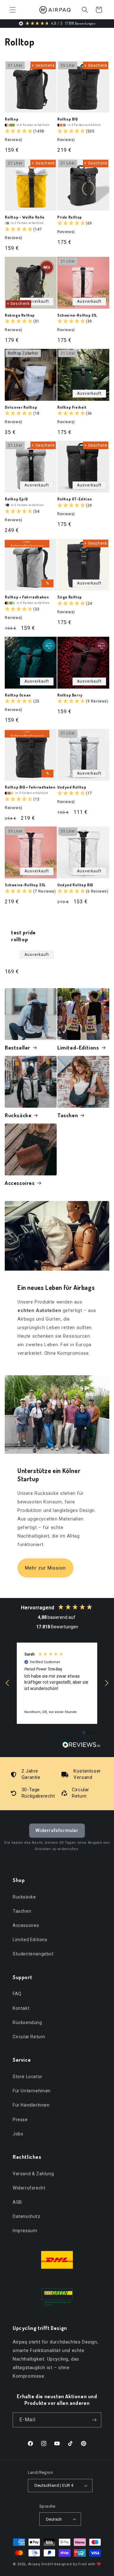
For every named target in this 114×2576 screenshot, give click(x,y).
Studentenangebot (33, 1954)
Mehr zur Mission (45, 1568)
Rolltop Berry (70, 695)
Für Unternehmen (32, 2091)
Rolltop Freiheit (72, 407)
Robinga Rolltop (20, 315)
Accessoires (20, 1183)
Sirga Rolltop (70, 597)
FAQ (17, 1994)
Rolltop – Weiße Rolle (25, 217)
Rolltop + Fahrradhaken (27, 597)
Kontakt (21, 2008)
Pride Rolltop (70, 217)
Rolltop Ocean (18, 695)
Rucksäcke (18, 1115)
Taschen (68, 1115)
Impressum (25, 2231)
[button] (13, 10)
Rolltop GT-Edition (75, 499)
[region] (57, 1683)
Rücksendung (27, 2022)
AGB (17, 2202)
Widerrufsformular (57, 1830)
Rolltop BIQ (68, 119)
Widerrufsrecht (29, 2188)
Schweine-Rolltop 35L (25, 885)
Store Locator (28, 2077)
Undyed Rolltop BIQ (75, 885)
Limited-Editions (78, 1047)
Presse (20, 2120)
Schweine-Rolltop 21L (77, 315)
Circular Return (29, 2037)
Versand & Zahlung (33, 2174)
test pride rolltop (23, 936)
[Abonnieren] (94, 2420)
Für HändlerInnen (31, 2105)
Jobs (18, 2134)
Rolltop (12, 119)
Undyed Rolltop (72, 787)
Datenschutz (27, 2216)
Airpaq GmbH (41, 2564)
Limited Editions (30, 1940)
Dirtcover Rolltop (21, 407)
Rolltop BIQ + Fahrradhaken (30, 787)
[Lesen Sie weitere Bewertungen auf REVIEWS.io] (81, 1746)
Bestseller (18, 1047)
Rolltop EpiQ (16, 499)
